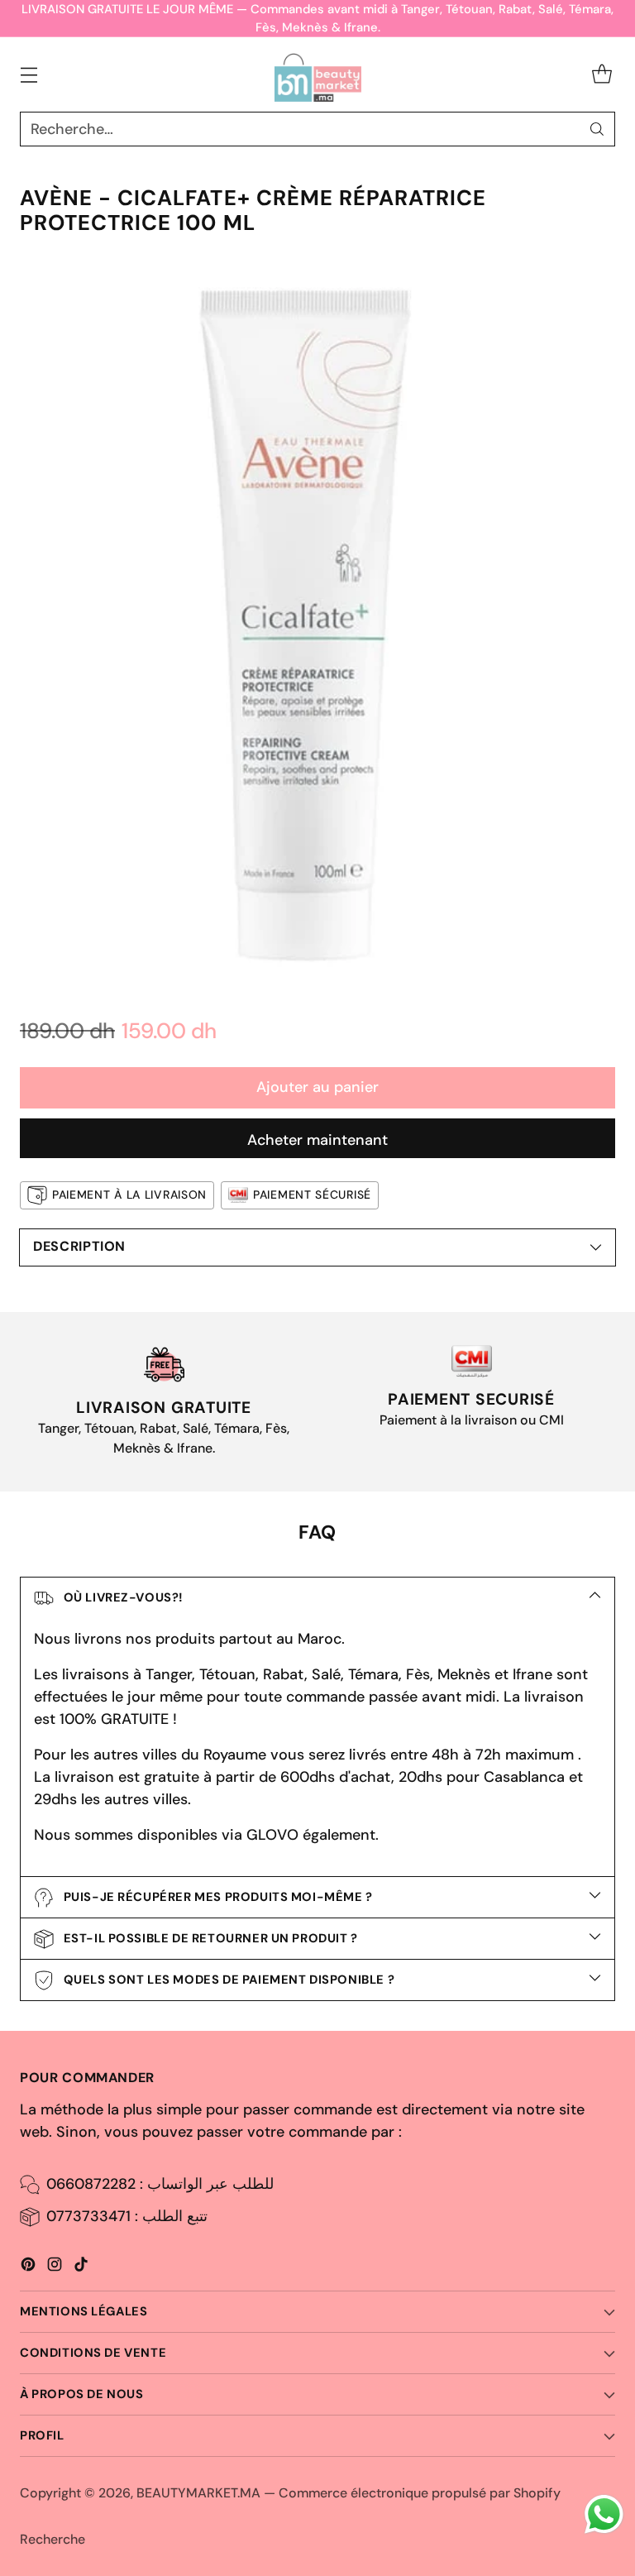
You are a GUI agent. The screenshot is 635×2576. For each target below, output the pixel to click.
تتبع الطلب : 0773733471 (127, 2216)
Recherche (53, 2539)
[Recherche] (597, 129)
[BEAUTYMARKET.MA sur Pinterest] (28, 2267)
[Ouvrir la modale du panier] (602, 75)
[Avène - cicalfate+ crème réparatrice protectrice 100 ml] (317, 622)
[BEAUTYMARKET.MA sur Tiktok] (81, 2267)
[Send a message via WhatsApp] (604, 2514)
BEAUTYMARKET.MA (198, 2493)
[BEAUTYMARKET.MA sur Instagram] (55, 2267)
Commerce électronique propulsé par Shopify (420, 2493)
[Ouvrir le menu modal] (29, 75)
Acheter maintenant (317, 1140)
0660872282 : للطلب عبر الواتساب (160, 2184)
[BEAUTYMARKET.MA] (318, 74)
